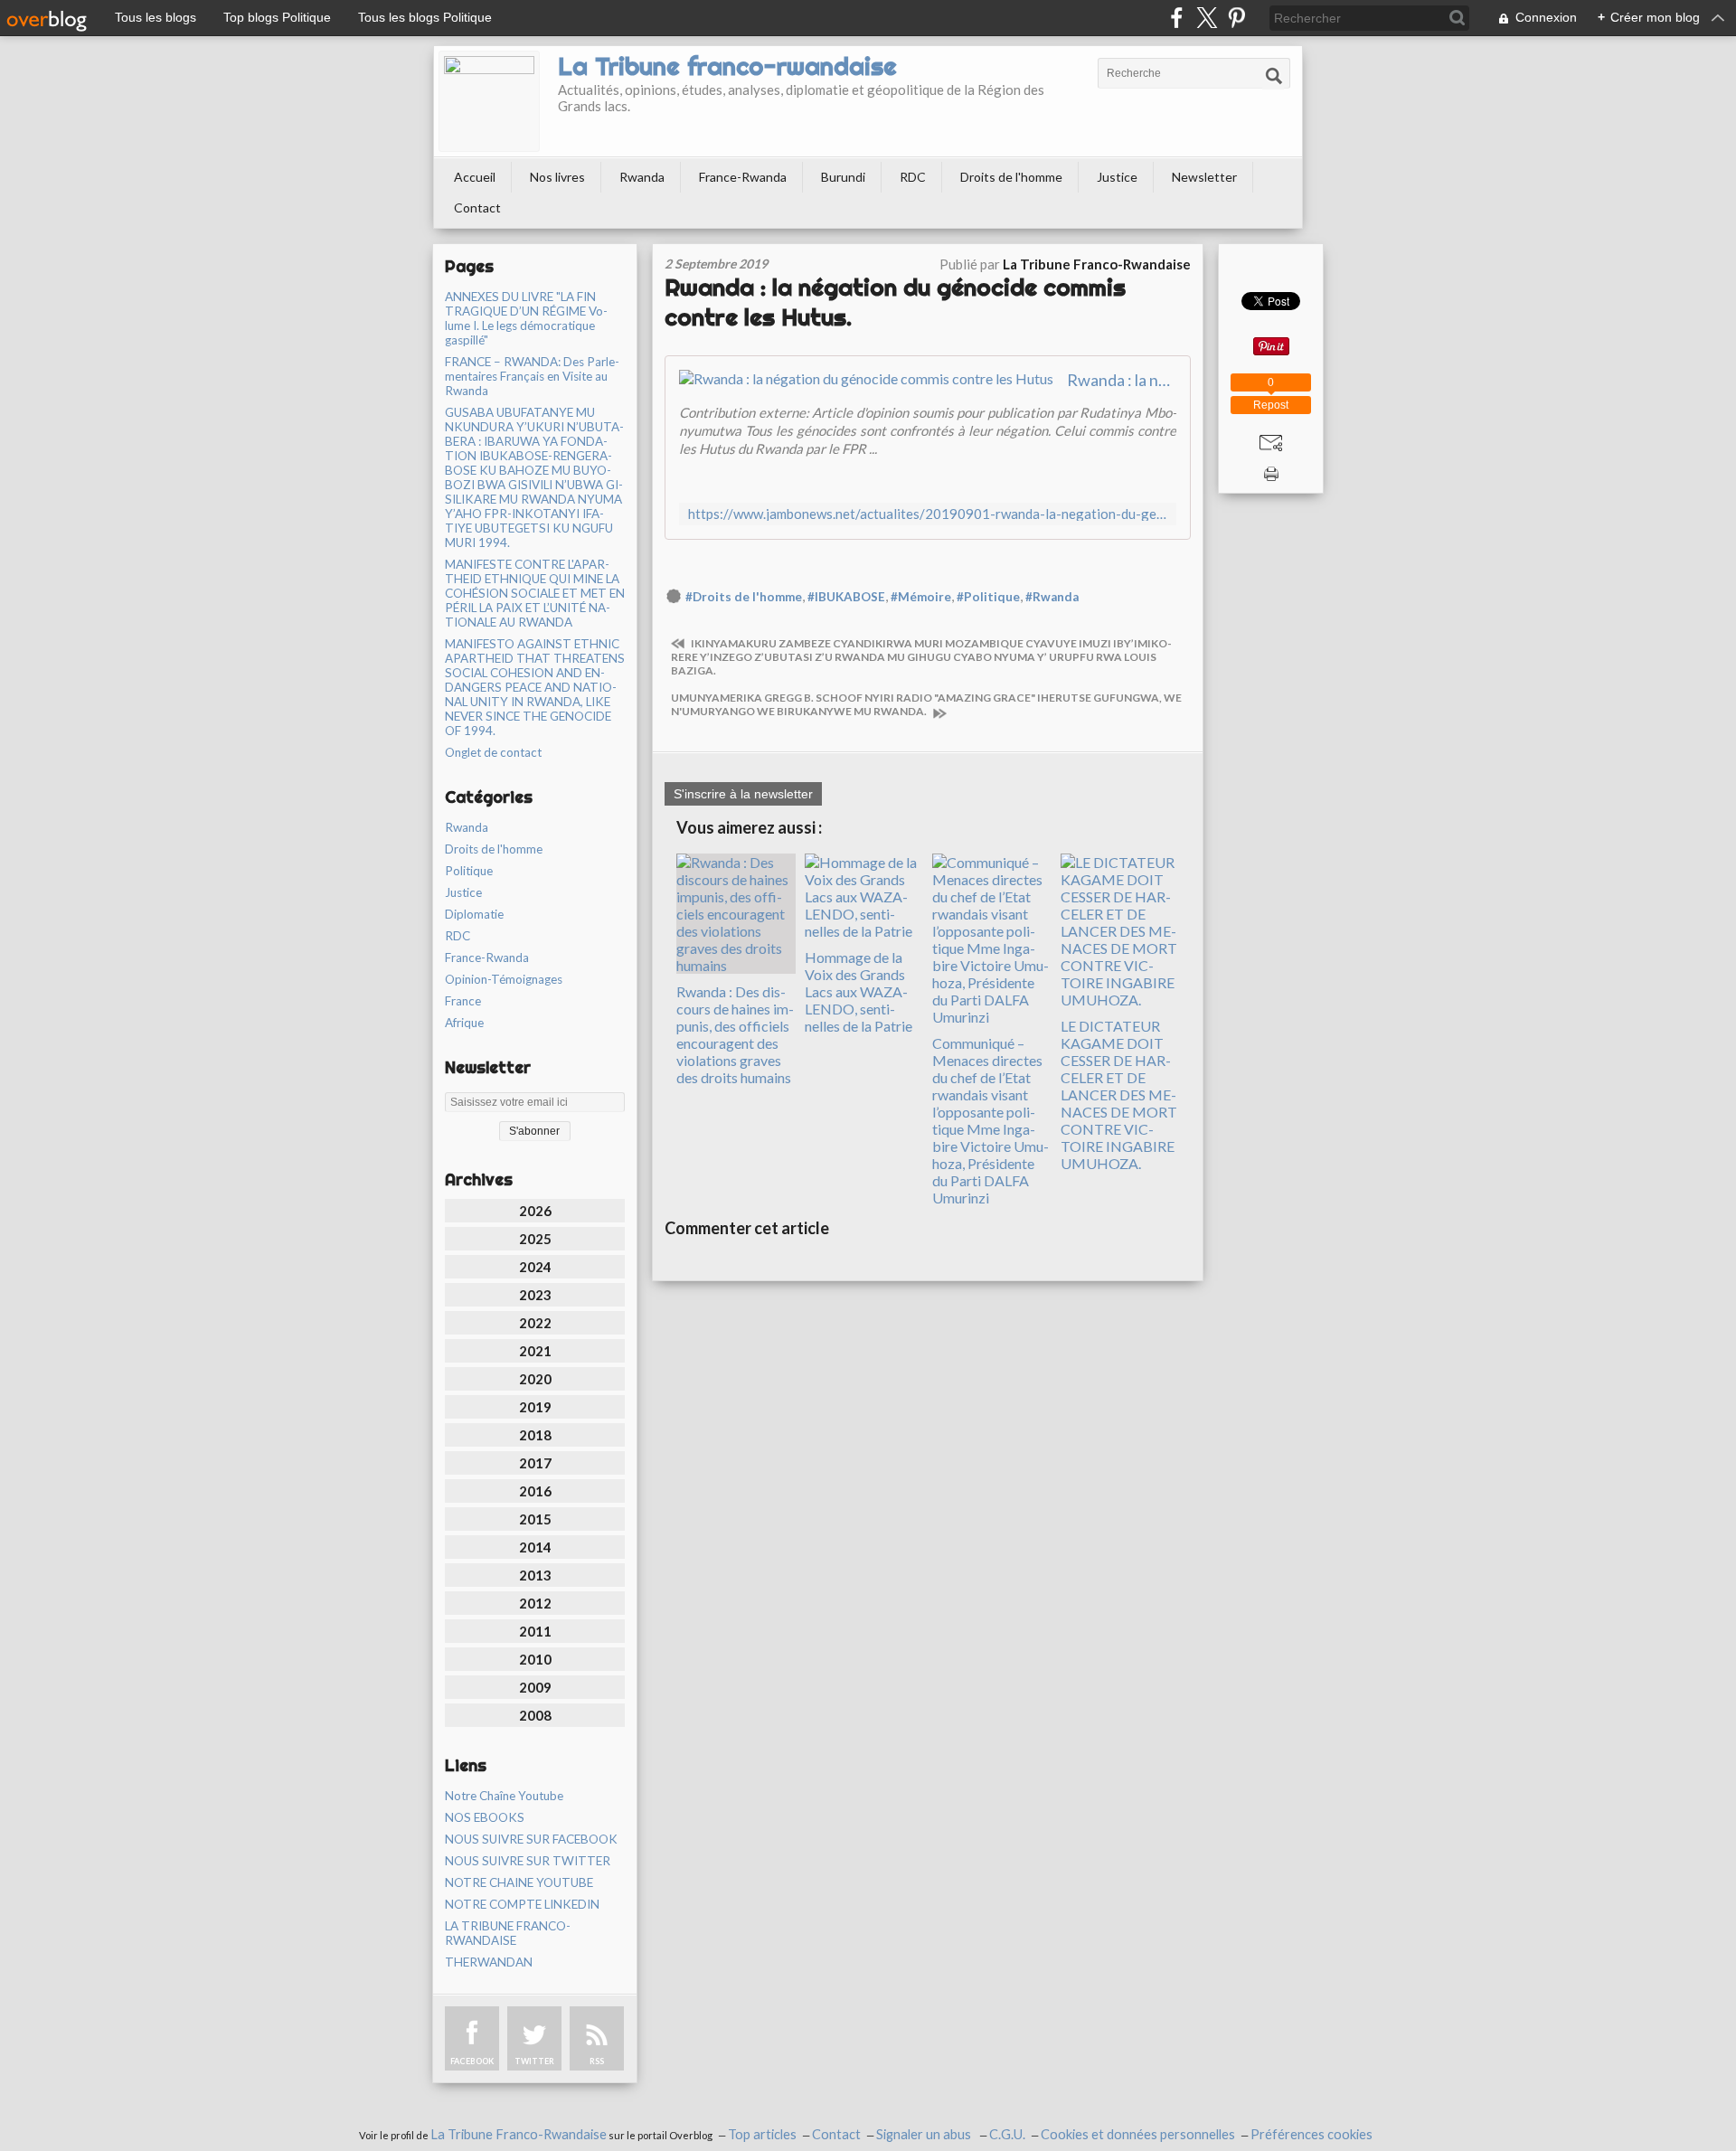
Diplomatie (474, 914)
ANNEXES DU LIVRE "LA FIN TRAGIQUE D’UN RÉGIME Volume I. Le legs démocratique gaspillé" (526, 318)
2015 (535, 1519)
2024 (535, 1267)
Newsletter (1204, 177)
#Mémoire (921, 597)
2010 (535, 1659)
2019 (535, 1407)
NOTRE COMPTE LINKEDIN (522, 1904)
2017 (535, 1463)
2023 (535, 1295)
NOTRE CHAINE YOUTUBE (519, 1882)
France (463, 1001)
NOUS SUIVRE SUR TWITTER (528, 1861)
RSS (597, 2061)
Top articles (762, 2134)
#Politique (988, 597)
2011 (535, 1631)
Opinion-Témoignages (504, 979)
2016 (535, 1491)
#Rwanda (1052, 597)
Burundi (843, 177)
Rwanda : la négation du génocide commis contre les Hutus (1122, 380)
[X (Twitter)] (1207, 18)
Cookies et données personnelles (1138, 2134)
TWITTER (534, 2061)
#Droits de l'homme (744, 597)
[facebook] (1177, 18)
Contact (477, 208)
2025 (535, 1239)
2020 (535, 1379)
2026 (535, 1211)
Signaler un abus (925, 2134)
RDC (913, 177)
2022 (535, 1323)
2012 (535, 1603)
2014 (535, 1547)
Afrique (464, 1023)
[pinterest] (1236, 18)
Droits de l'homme (1011, 177)
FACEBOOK (472, 2061)
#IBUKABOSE (846, 597)
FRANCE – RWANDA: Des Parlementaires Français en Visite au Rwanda (532, 376)
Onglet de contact (493, 752)
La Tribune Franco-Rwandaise (519, 2134)
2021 (535, 1351)
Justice (1117, 177)
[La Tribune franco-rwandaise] (489, 101)
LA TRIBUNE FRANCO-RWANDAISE (508, 1933)
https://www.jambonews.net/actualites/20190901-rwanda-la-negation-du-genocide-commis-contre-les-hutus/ (928, 514)
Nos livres (557, 177)
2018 (535, 1435)
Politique (469, 871)
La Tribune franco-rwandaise (727, 66)
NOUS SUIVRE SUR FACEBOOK (531, 1839)
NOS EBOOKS (485, 1817)
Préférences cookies (1311, 2134)
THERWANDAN (489, 1962)
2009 (535, 1687)
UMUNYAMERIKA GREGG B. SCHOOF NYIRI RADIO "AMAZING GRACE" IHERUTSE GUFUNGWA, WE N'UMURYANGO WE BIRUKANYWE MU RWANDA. (926, 704)
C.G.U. (1007, 2134)
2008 (535, 1715)
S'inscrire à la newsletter (743, 794)
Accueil (475, 177)
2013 (535, 1575)
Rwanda (642, 177)
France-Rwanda (743, 177)
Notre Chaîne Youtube (504, 1796)
